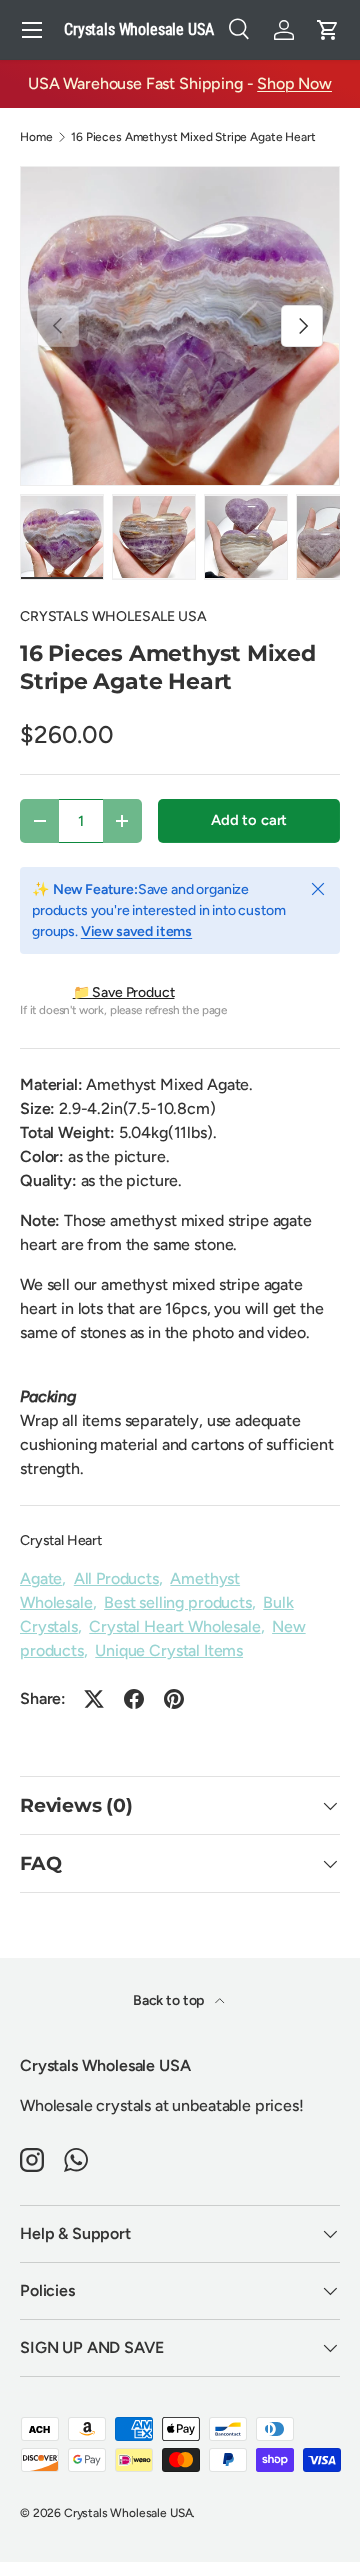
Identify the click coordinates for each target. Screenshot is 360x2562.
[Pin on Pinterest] (174, 1699)
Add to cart (249, 820)
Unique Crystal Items (169, 1650)
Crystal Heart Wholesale (174, 1626)
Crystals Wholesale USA (128, 2513)
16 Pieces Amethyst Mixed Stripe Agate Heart (193, 137)
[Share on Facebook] (134, 1699)
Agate (41, 1578)
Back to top (170, 2000)
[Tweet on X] (94, 1699)
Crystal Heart (61, 1540)
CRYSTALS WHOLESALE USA (113, 616)
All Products (116, 1578)
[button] (328, 30)
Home (36, 137)
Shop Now (294, 83)
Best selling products (178, 1602)
